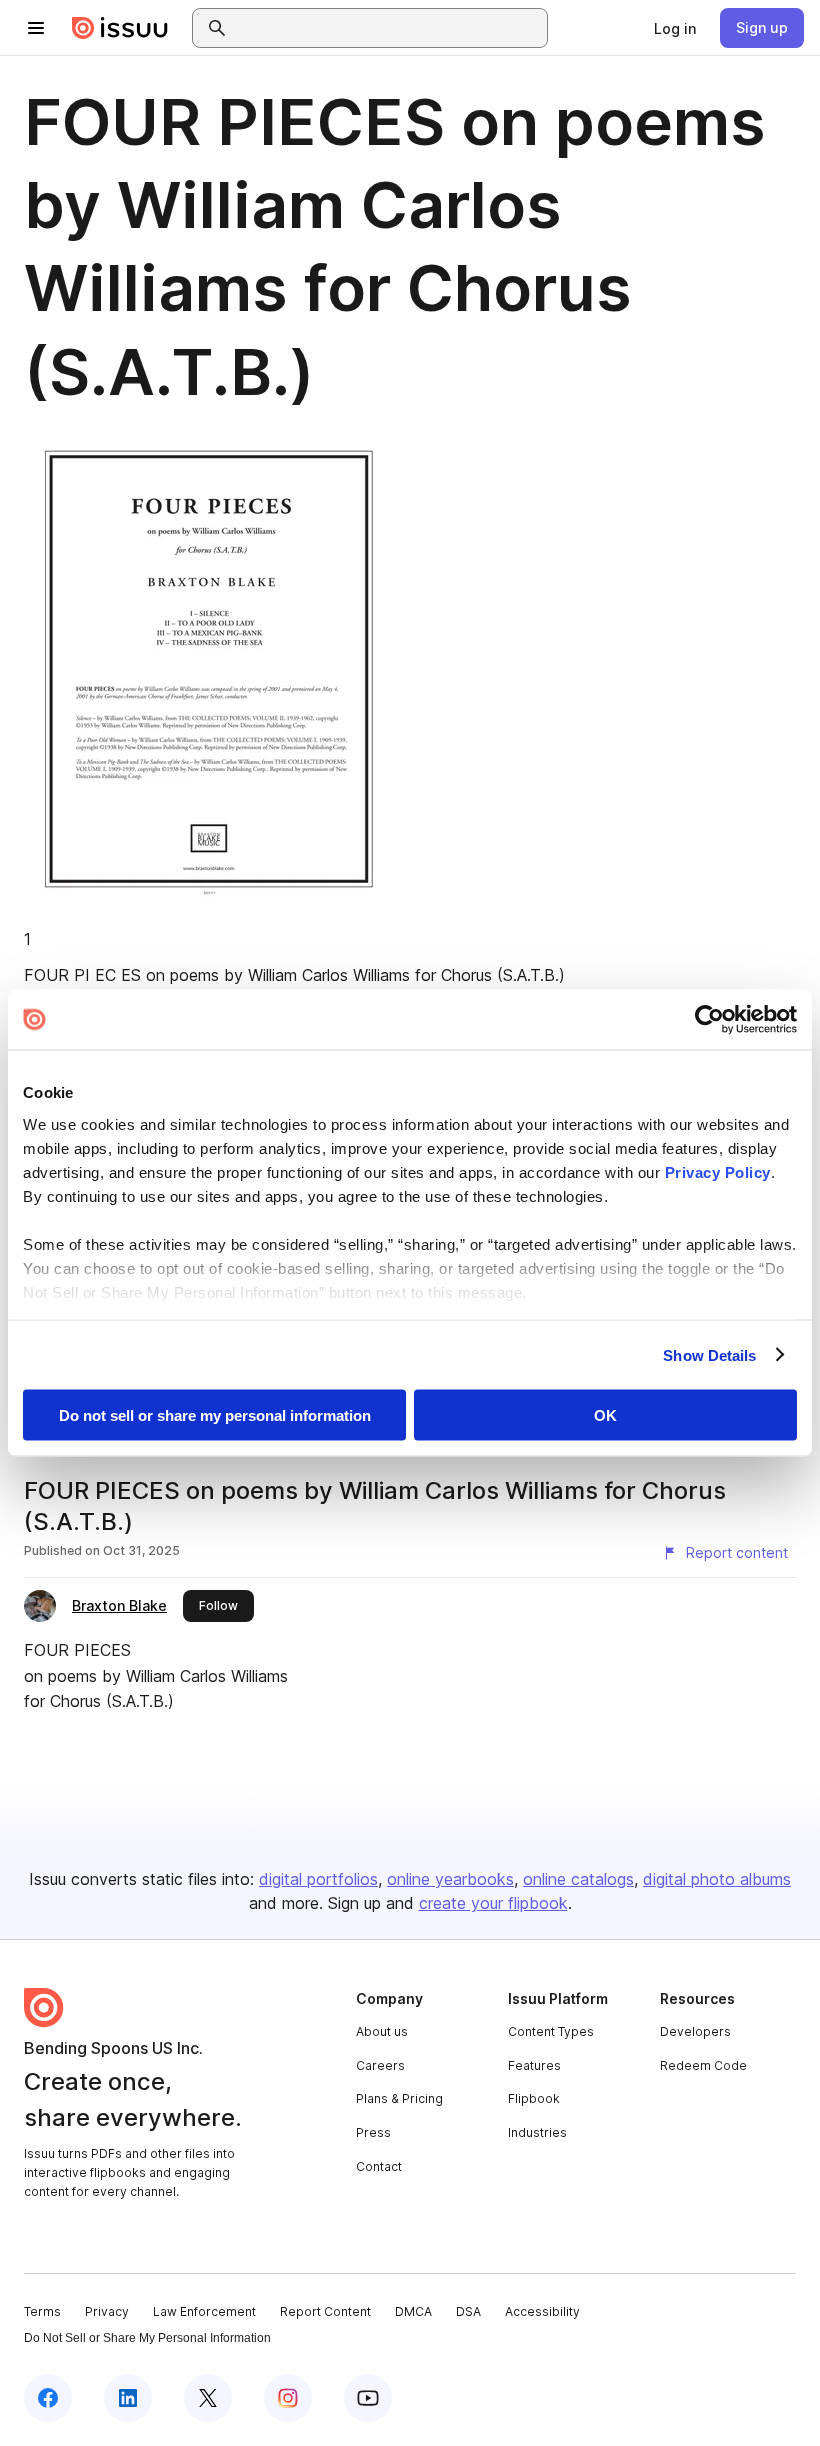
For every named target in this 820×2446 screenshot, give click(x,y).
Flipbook (534, 2098)
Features (534, 2065)
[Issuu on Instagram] (288, 2398)
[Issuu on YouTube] (368, 2398)
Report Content (325, 2311)
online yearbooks (450, 1879)
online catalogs (578, 1879)
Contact (379, 2166)
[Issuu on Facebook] (48, 2398)
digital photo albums (717, 1879)
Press (373, 2132)
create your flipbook (493, 1903)
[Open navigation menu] (36, 28)
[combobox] (388, 28)
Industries (537, 2132)
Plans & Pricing (399, 2098)
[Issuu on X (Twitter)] (208, 2398)
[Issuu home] (120, 28)
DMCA (413, 2311)
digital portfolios (318, 1879)
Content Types (551, 2031)
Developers (695, 2031)
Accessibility (542, 2311)
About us (382, 2031)
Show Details (709, 1354)
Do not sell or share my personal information (215, 1415)
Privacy (107, 2311)
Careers (380, 2065)
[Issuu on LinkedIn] (128, 2398)
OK (605, 1415)
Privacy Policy (718, 1171)
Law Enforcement (204, 2311)
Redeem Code (703, 2065)
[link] (675, 28)
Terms (42, 2311)
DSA (468, 2311)
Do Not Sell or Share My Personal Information (147, 2338)
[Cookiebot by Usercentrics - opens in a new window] (709, 1020)
